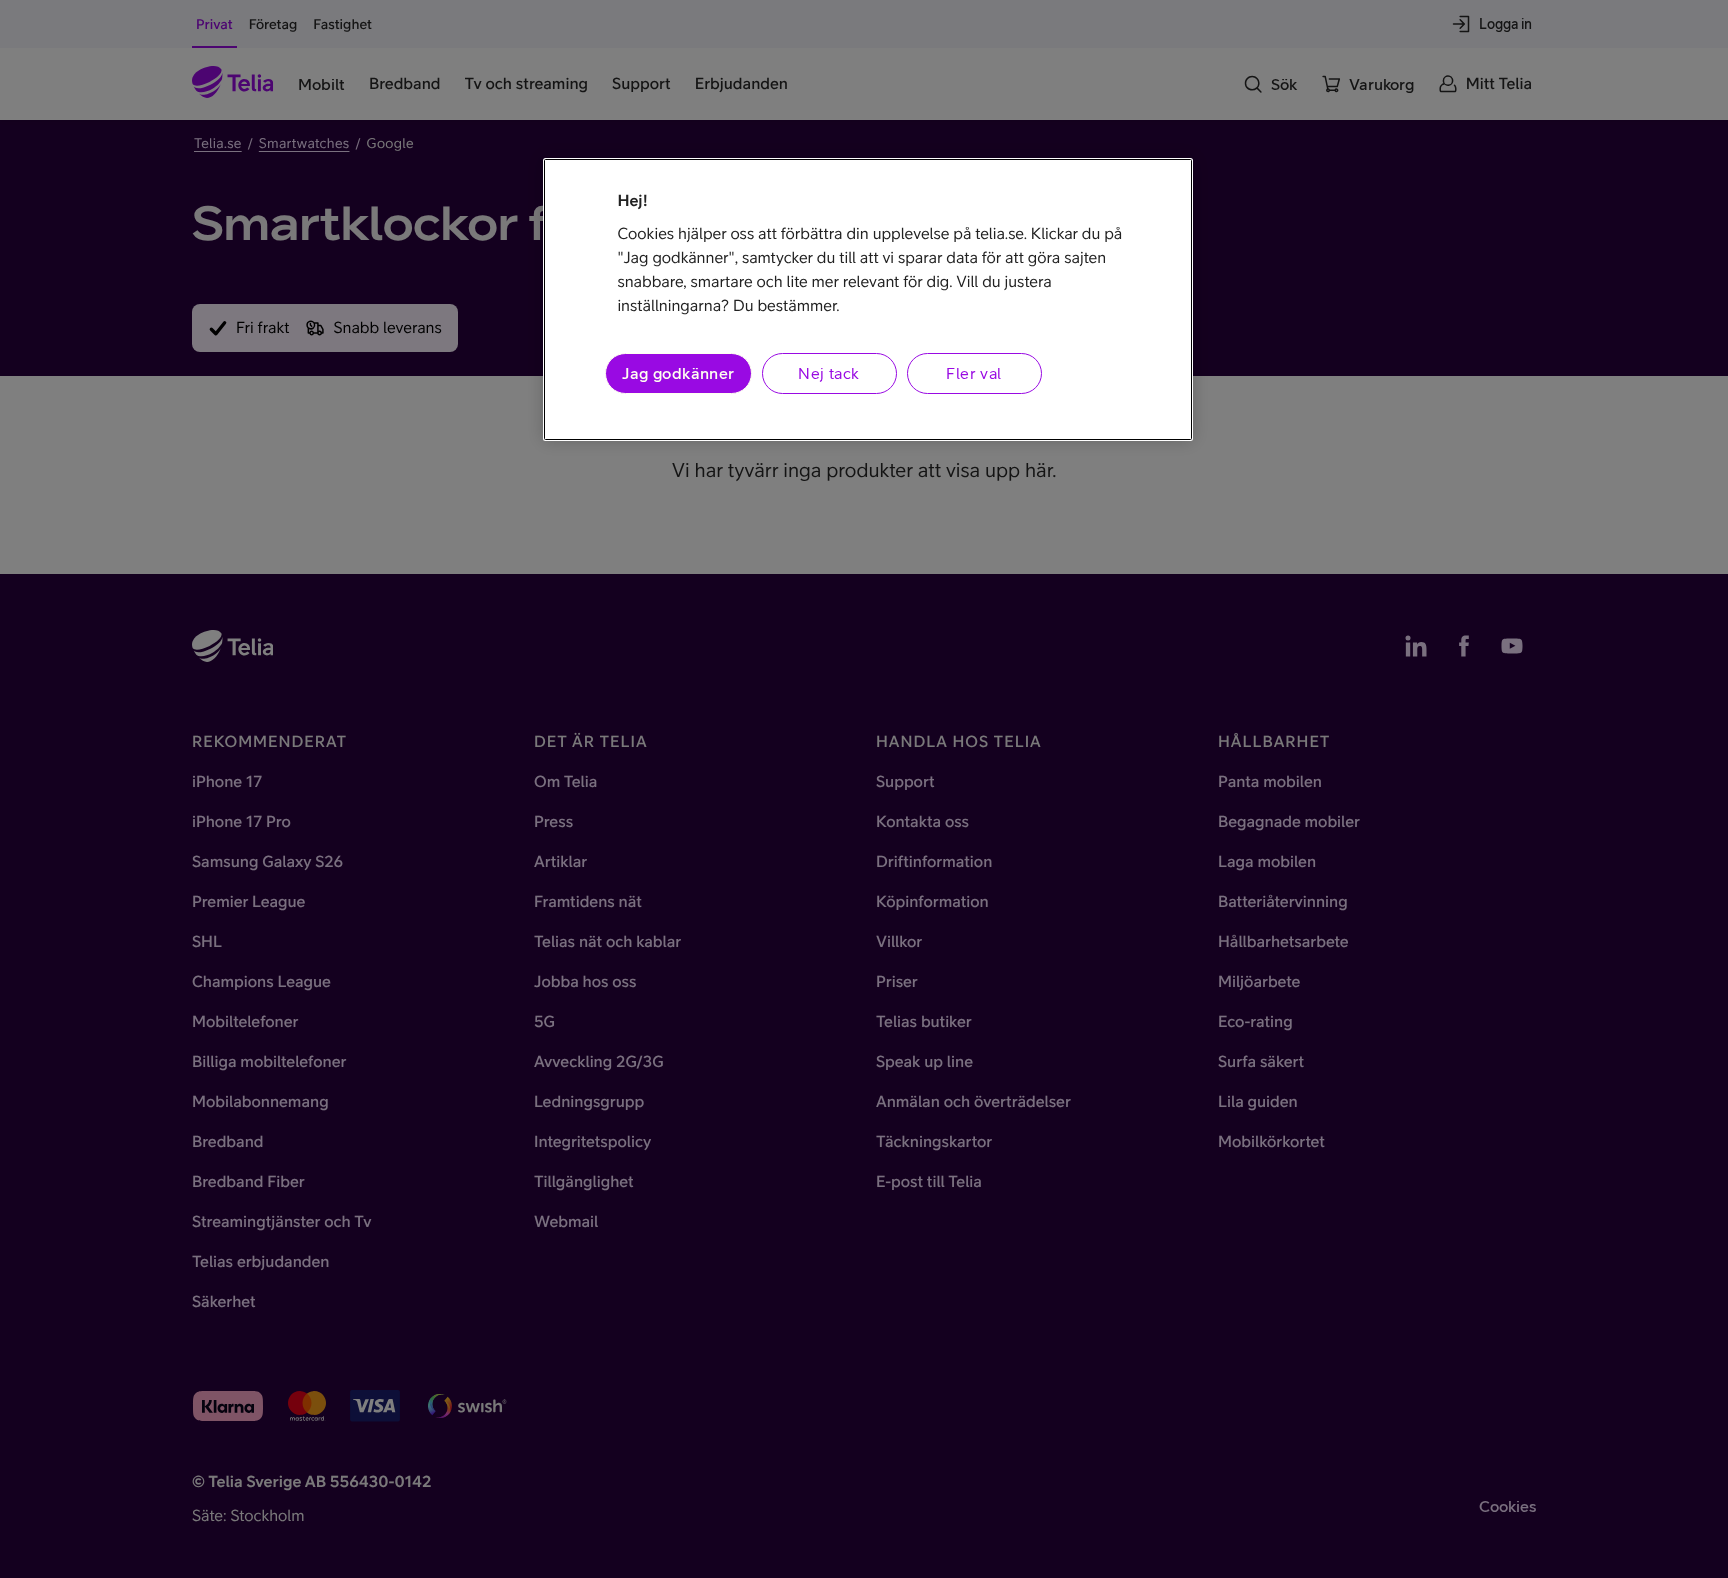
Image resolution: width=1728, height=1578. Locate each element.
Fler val (973, 373)
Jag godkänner (678, 373)
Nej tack (828, 373)
